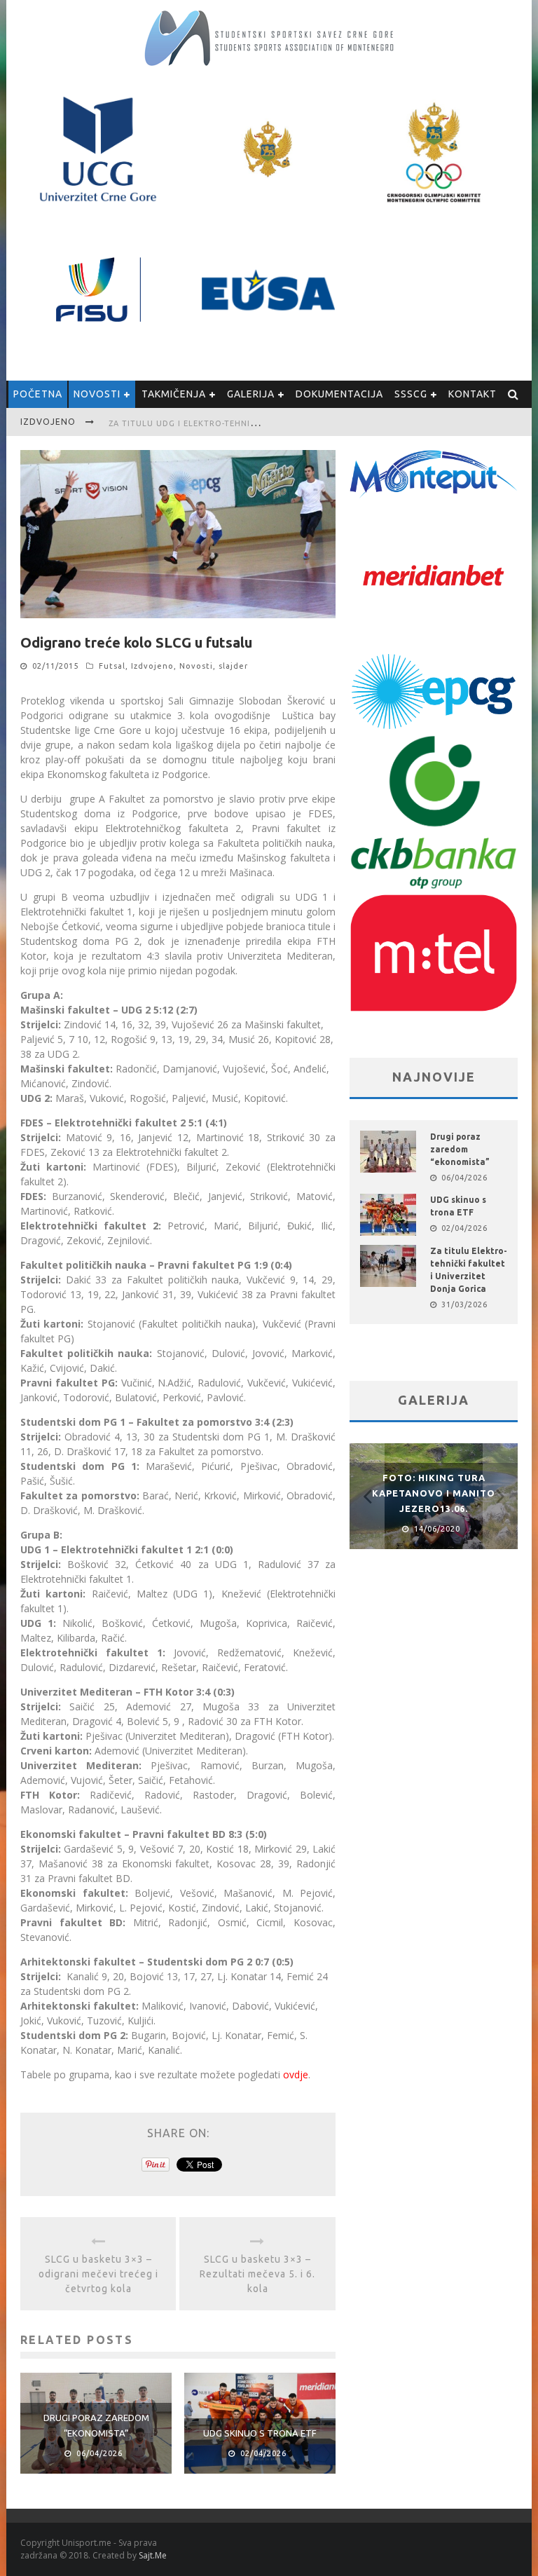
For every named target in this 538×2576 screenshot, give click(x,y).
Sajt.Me (153, 2555)
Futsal (112, 666)
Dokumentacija (339, 394)
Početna (38, 394)
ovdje (296, 2074)
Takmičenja (174, 394)
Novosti (97, 394)
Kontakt (473, 394)
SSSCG (411, 394)
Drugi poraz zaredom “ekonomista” (460, 1149)
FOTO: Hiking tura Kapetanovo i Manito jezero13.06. (434, 1493)
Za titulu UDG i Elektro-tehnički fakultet (209, 423)
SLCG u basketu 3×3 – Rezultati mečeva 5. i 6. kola (257, 2274)
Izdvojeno (152, 666)
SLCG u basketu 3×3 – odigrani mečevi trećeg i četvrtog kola (98, 2274)
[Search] (513, 394)
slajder (233, 666)
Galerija (251, 394)
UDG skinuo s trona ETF (260, 2433)
